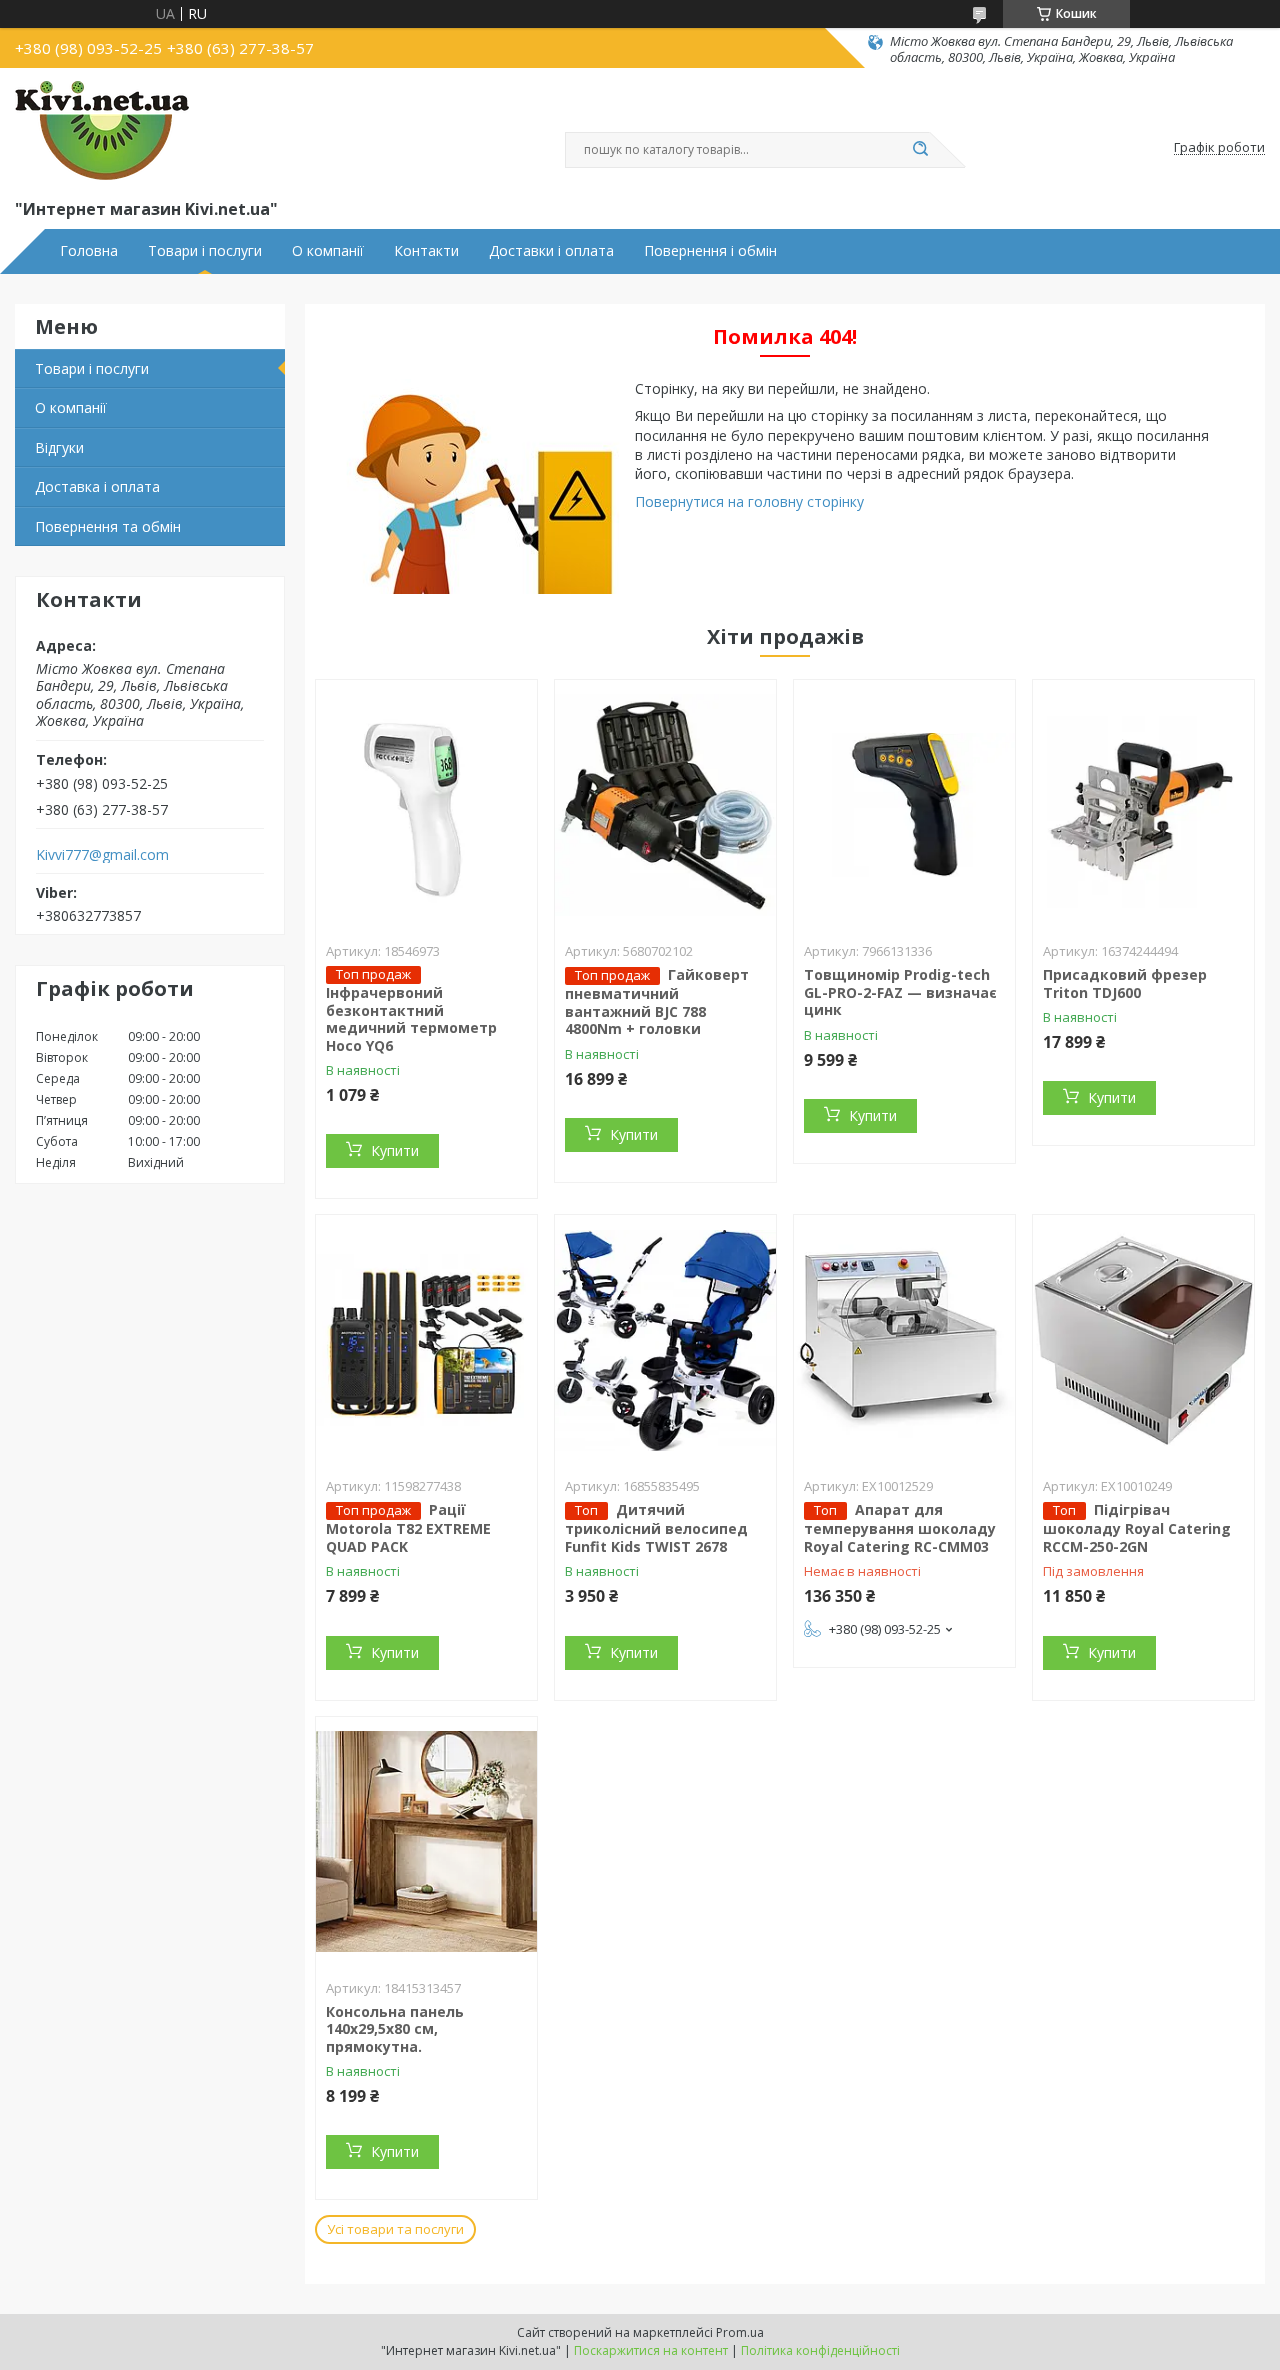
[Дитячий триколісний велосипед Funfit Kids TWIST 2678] (665, 1340)
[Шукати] (920, 150)
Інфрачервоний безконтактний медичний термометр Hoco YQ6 (411, 1019)
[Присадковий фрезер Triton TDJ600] (1143, 805)
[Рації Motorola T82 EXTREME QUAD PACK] (426, 1340)
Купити (395, 1150)
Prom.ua (740, 2332)
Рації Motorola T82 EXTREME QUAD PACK (408, 1528)
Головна (89, 251)
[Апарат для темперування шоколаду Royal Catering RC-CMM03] (904, 1340)
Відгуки (59, 447)
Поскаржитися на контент (651, 2350)
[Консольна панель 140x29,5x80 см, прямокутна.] (426, 1842)
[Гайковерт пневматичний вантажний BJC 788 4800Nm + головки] (665, 805)
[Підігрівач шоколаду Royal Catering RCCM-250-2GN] (1143, 1340)
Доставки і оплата (551, 251)
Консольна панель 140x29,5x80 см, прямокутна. (395, 2029)
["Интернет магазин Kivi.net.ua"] (102, 131)
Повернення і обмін (710, 251)
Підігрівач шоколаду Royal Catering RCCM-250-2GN (1137, 1528)
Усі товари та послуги (395, 2229)
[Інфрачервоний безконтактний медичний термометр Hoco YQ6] (426, 805)
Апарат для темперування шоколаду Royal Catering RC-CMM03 (900, 1528)
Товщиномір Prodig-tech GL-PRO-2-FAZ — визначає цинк (900, 992)
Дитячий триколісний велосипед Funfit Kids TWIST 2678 (656, 1528)
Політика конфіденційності (820, 2350)
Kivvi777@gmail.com (102, 855)
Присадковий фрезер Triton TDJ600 (1125, 983)
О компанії (328, 251)
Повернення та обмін (108, 526)
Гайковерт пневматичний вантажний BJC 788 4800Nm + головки (657, 1001)
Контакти (426, 251)
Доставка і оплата (97, 486)
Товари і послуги (205, 251)
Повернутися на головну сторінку (749, 501)
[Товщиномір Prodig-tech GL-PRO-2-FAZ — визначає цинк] (904, 805)
